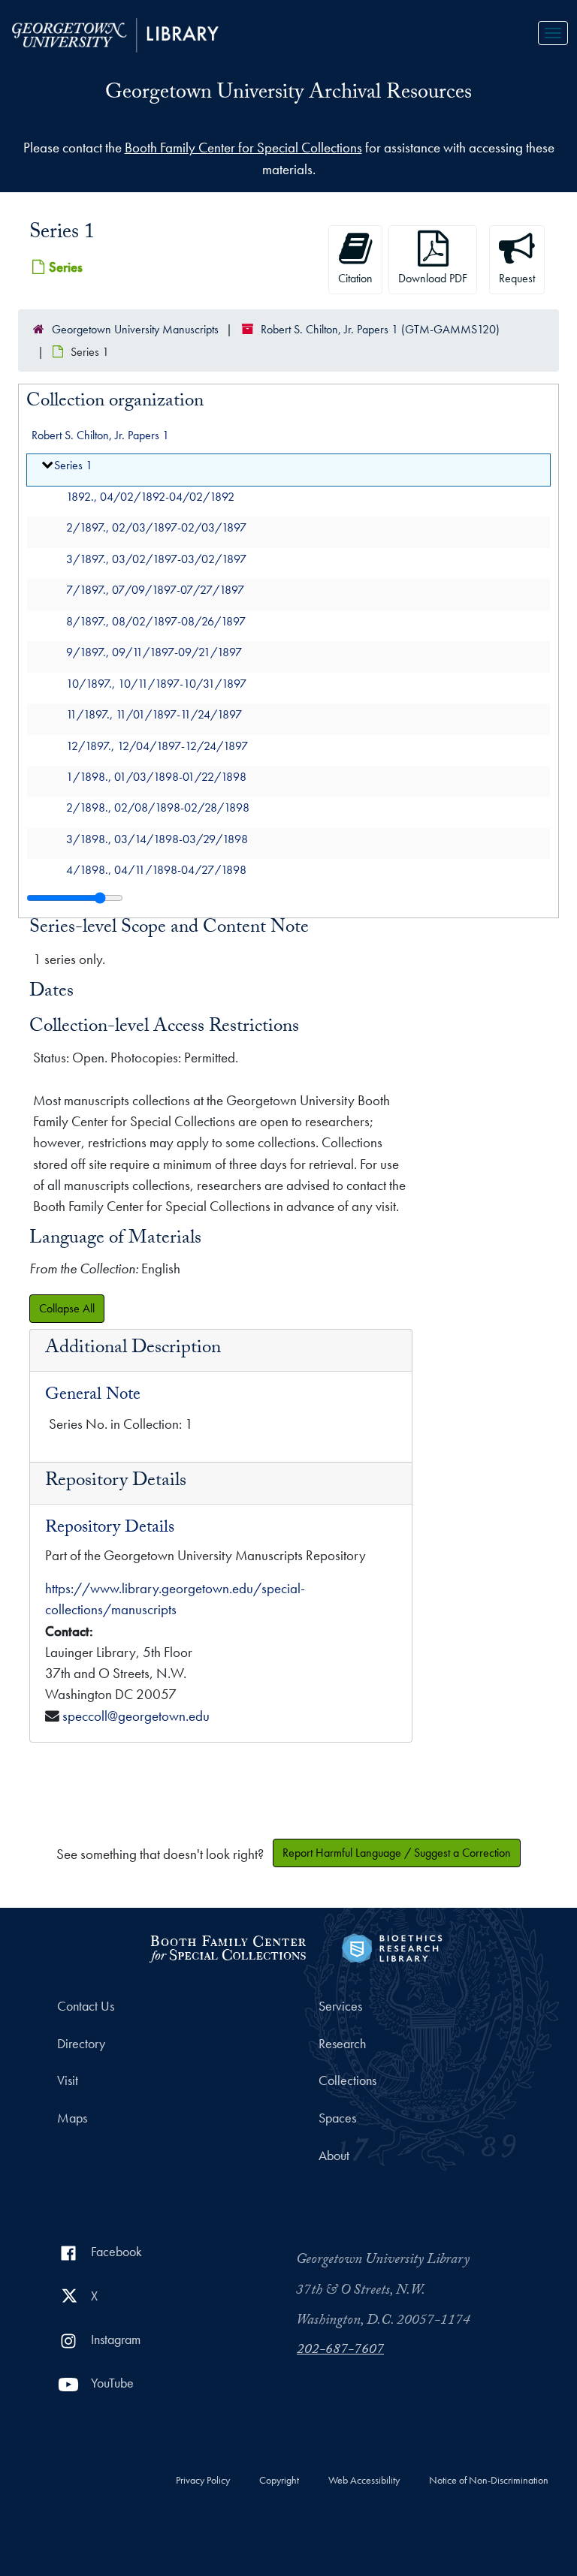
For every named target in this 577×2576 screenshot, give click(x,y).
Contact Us (86, 2006)
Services (340, 2006)
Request (517, 278)
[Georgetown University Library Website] (115, 33)
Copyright (279, 2481)
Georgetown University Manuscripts (135, 329)
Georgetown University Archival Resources (288, 95)
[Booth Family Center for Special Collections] (227, 1946)
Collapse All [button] (67, 1308)
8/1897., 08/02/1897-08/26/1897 (156, 621)
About (334, 2156)
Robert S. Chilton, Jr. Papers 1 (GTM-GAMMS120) (380, 329)
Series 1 (73, 466)
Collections (347, 2080)
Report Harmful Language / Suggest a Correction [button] (397, 1853)
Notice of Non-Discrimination (489, 2481)
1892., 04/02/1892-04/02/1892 (150, 497)
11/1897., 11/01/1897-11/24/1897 (154, 714)
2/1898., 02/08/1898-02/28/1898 (158, 808)
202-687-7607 (340, 2351)
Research (342, 2044)
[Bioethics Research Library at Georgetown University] (392, 1946)
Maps (72, 2118)
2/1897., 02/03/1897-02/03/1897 (156, 528)
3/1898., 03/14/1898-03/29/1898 (157, 839)
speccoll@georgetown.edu (136, 1716)
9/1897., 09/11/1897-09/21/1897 (154, 653)
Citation (355, 278)
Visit (68, 2080)
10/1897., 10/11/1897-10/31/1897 (156, 684)
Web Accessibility (364, 2481)
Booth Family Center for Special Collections (243, 148)
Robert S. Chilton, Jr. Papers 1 (100, 435)
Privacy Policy (203, 2481)
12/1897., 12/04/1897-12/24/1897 (157, 746)
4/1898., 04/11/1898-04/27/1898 (156, 871)
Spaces (337, 2118)
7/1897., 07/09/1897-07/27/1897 (155, 591)
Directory (81, 2044)
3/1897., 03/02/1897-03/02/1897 (156, 559)
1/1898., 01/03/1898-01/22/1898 (156, 777)
